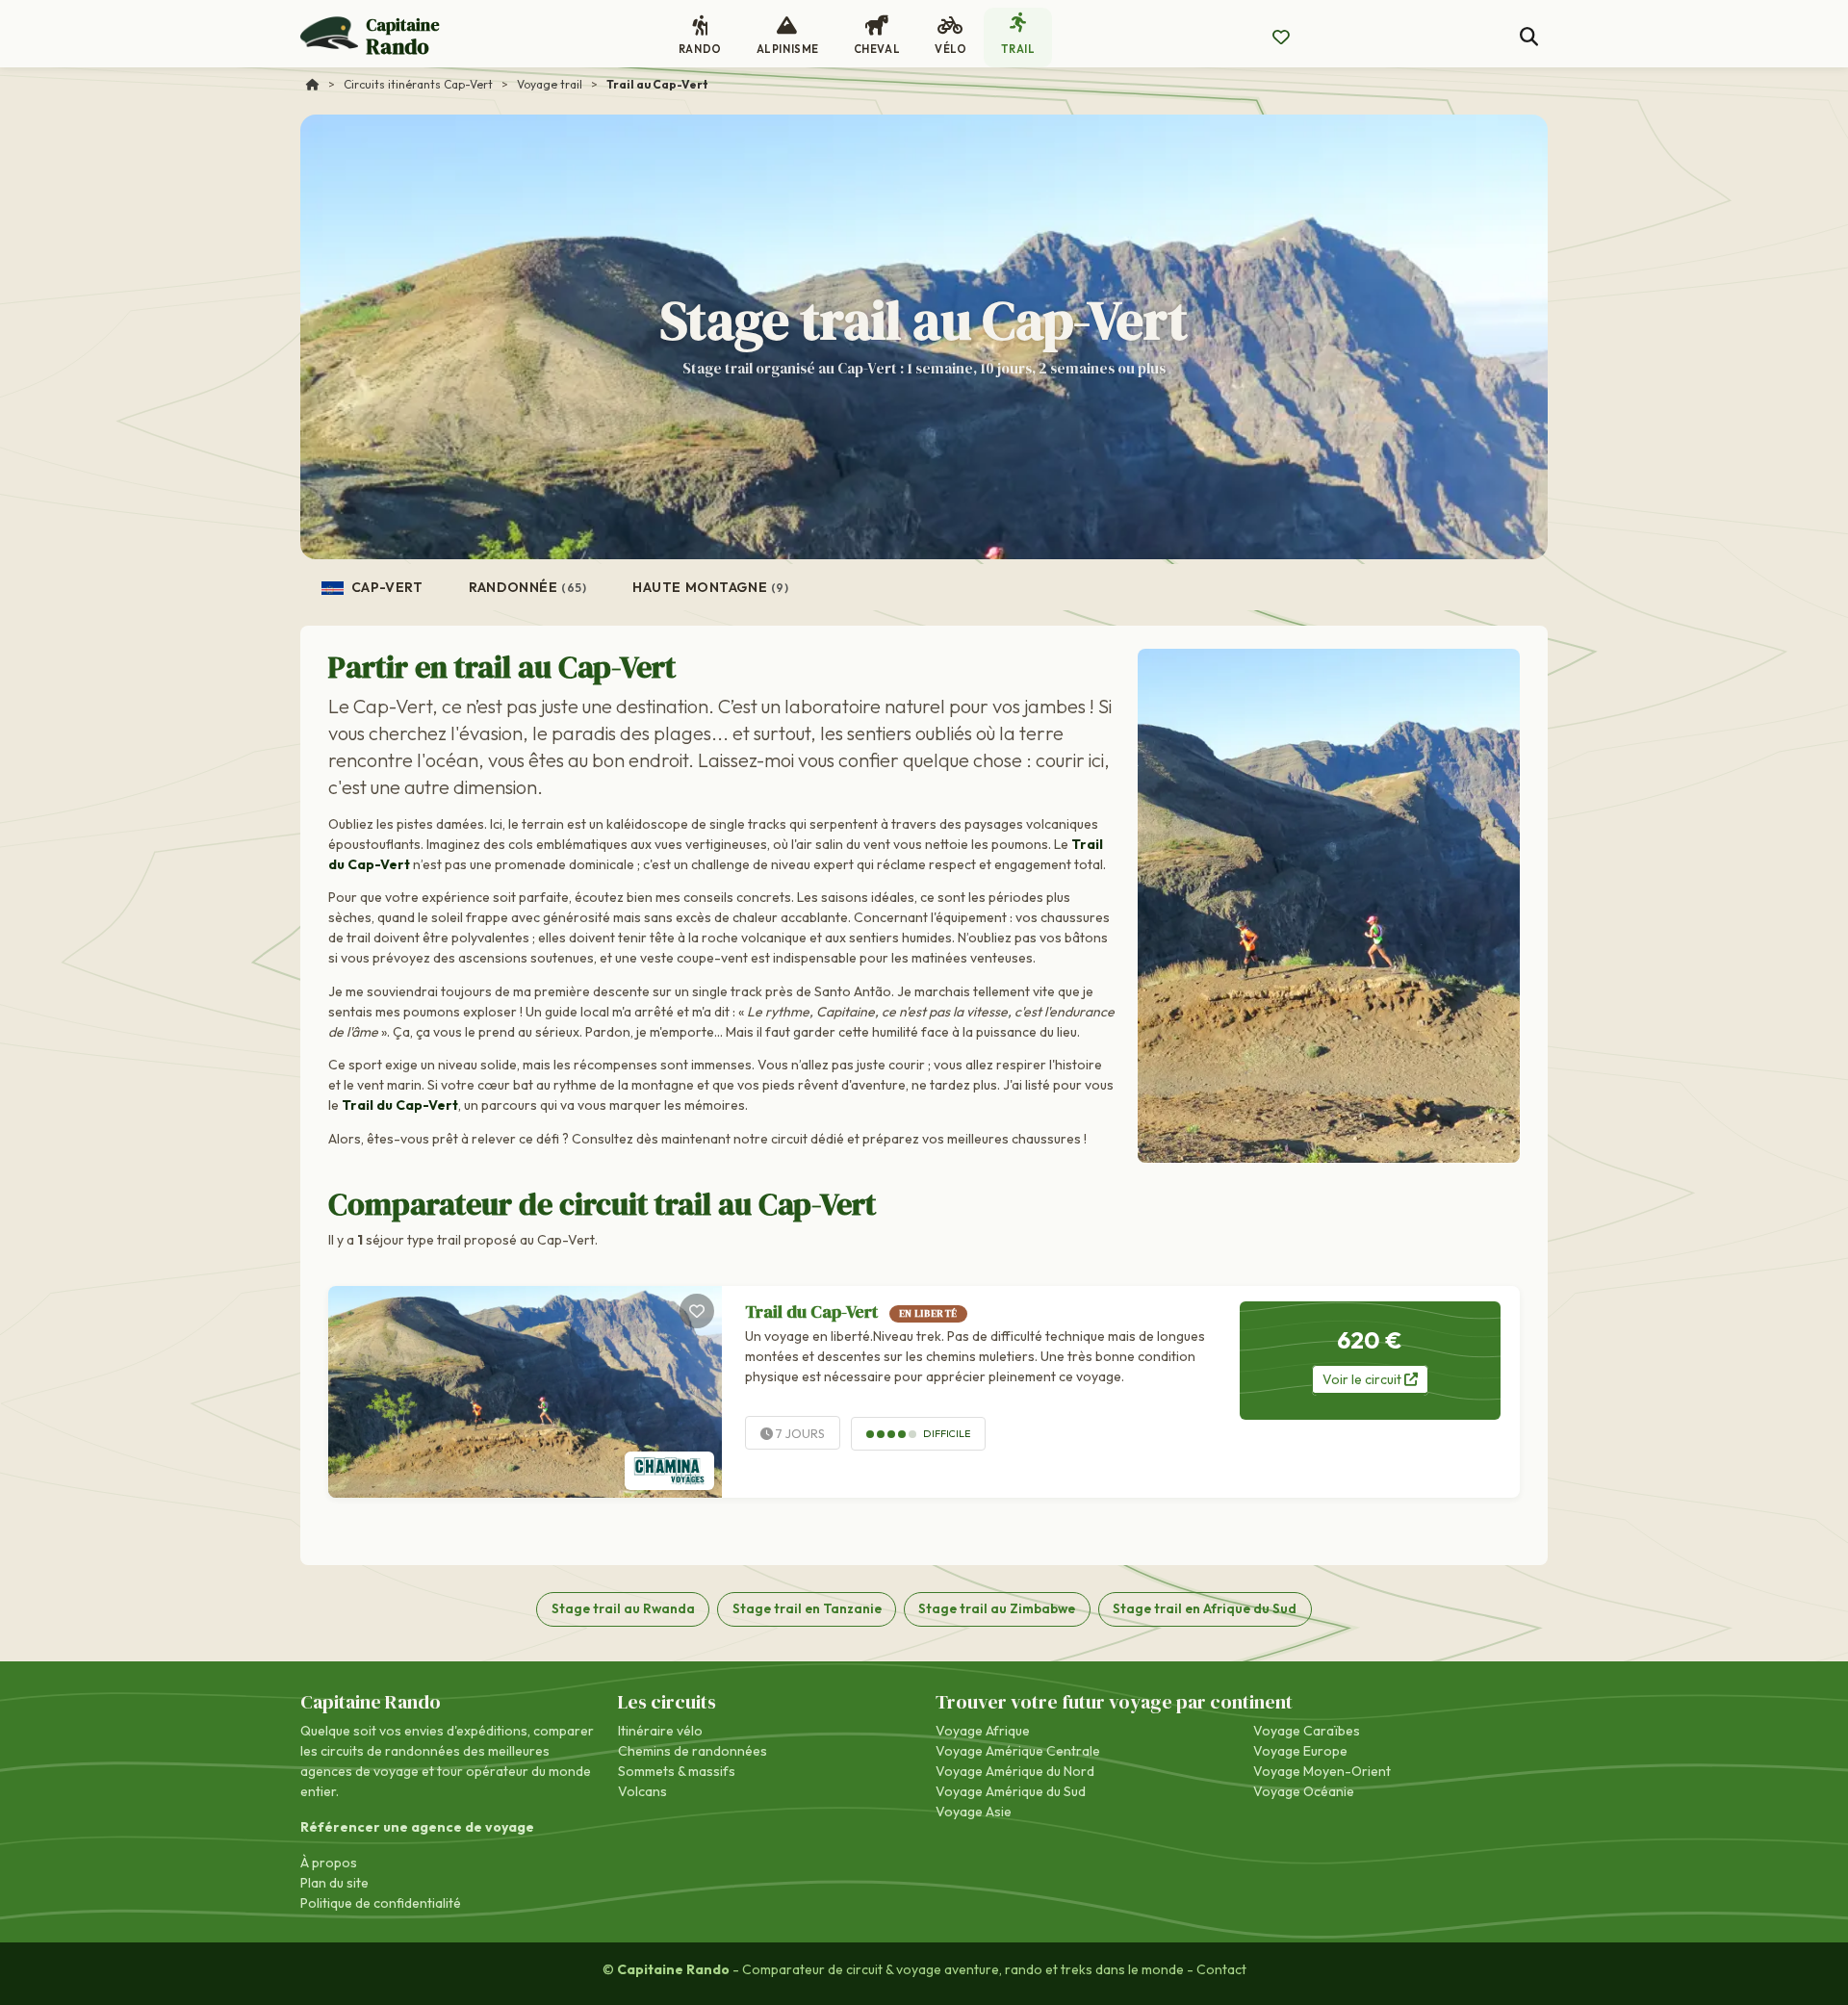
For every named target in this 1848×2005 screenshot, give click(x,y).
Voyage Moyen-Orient (1322, 1771)
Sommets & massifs (677, 1771)
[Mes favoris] (1281, 38)
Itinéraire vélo (660, 1731)
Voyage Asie (974, 1812)
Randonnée (527, 587)
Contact (1221, 1969)
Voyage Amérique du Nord (1015, 1771)
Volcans (642, 1791)
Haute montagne (710, 587)
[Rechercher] (1529, 37)
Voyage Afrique (983, 1731)
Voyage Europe (1300, 1751)
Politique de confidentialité (381, 1903)
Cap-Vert (385, 587)
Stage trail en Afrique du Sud (1205, 1608)
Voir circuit (1363, 1379)
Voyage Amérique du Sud (1011, 1791)
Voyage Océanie (1304, 1791)
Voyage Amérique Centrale (1018, 1751)
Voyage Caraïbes (1307, 1731)
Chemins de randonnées (693, 1751)
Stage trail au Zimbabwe (997, 1608)
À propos (329, 1863)
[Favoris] (697, 1311)
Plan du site (334, 1883)
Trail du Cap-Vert (851, 1311)
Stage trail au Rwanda (623, 1608)
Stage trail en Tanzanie (807, 1608)
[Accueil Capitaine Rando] (313, 84)
